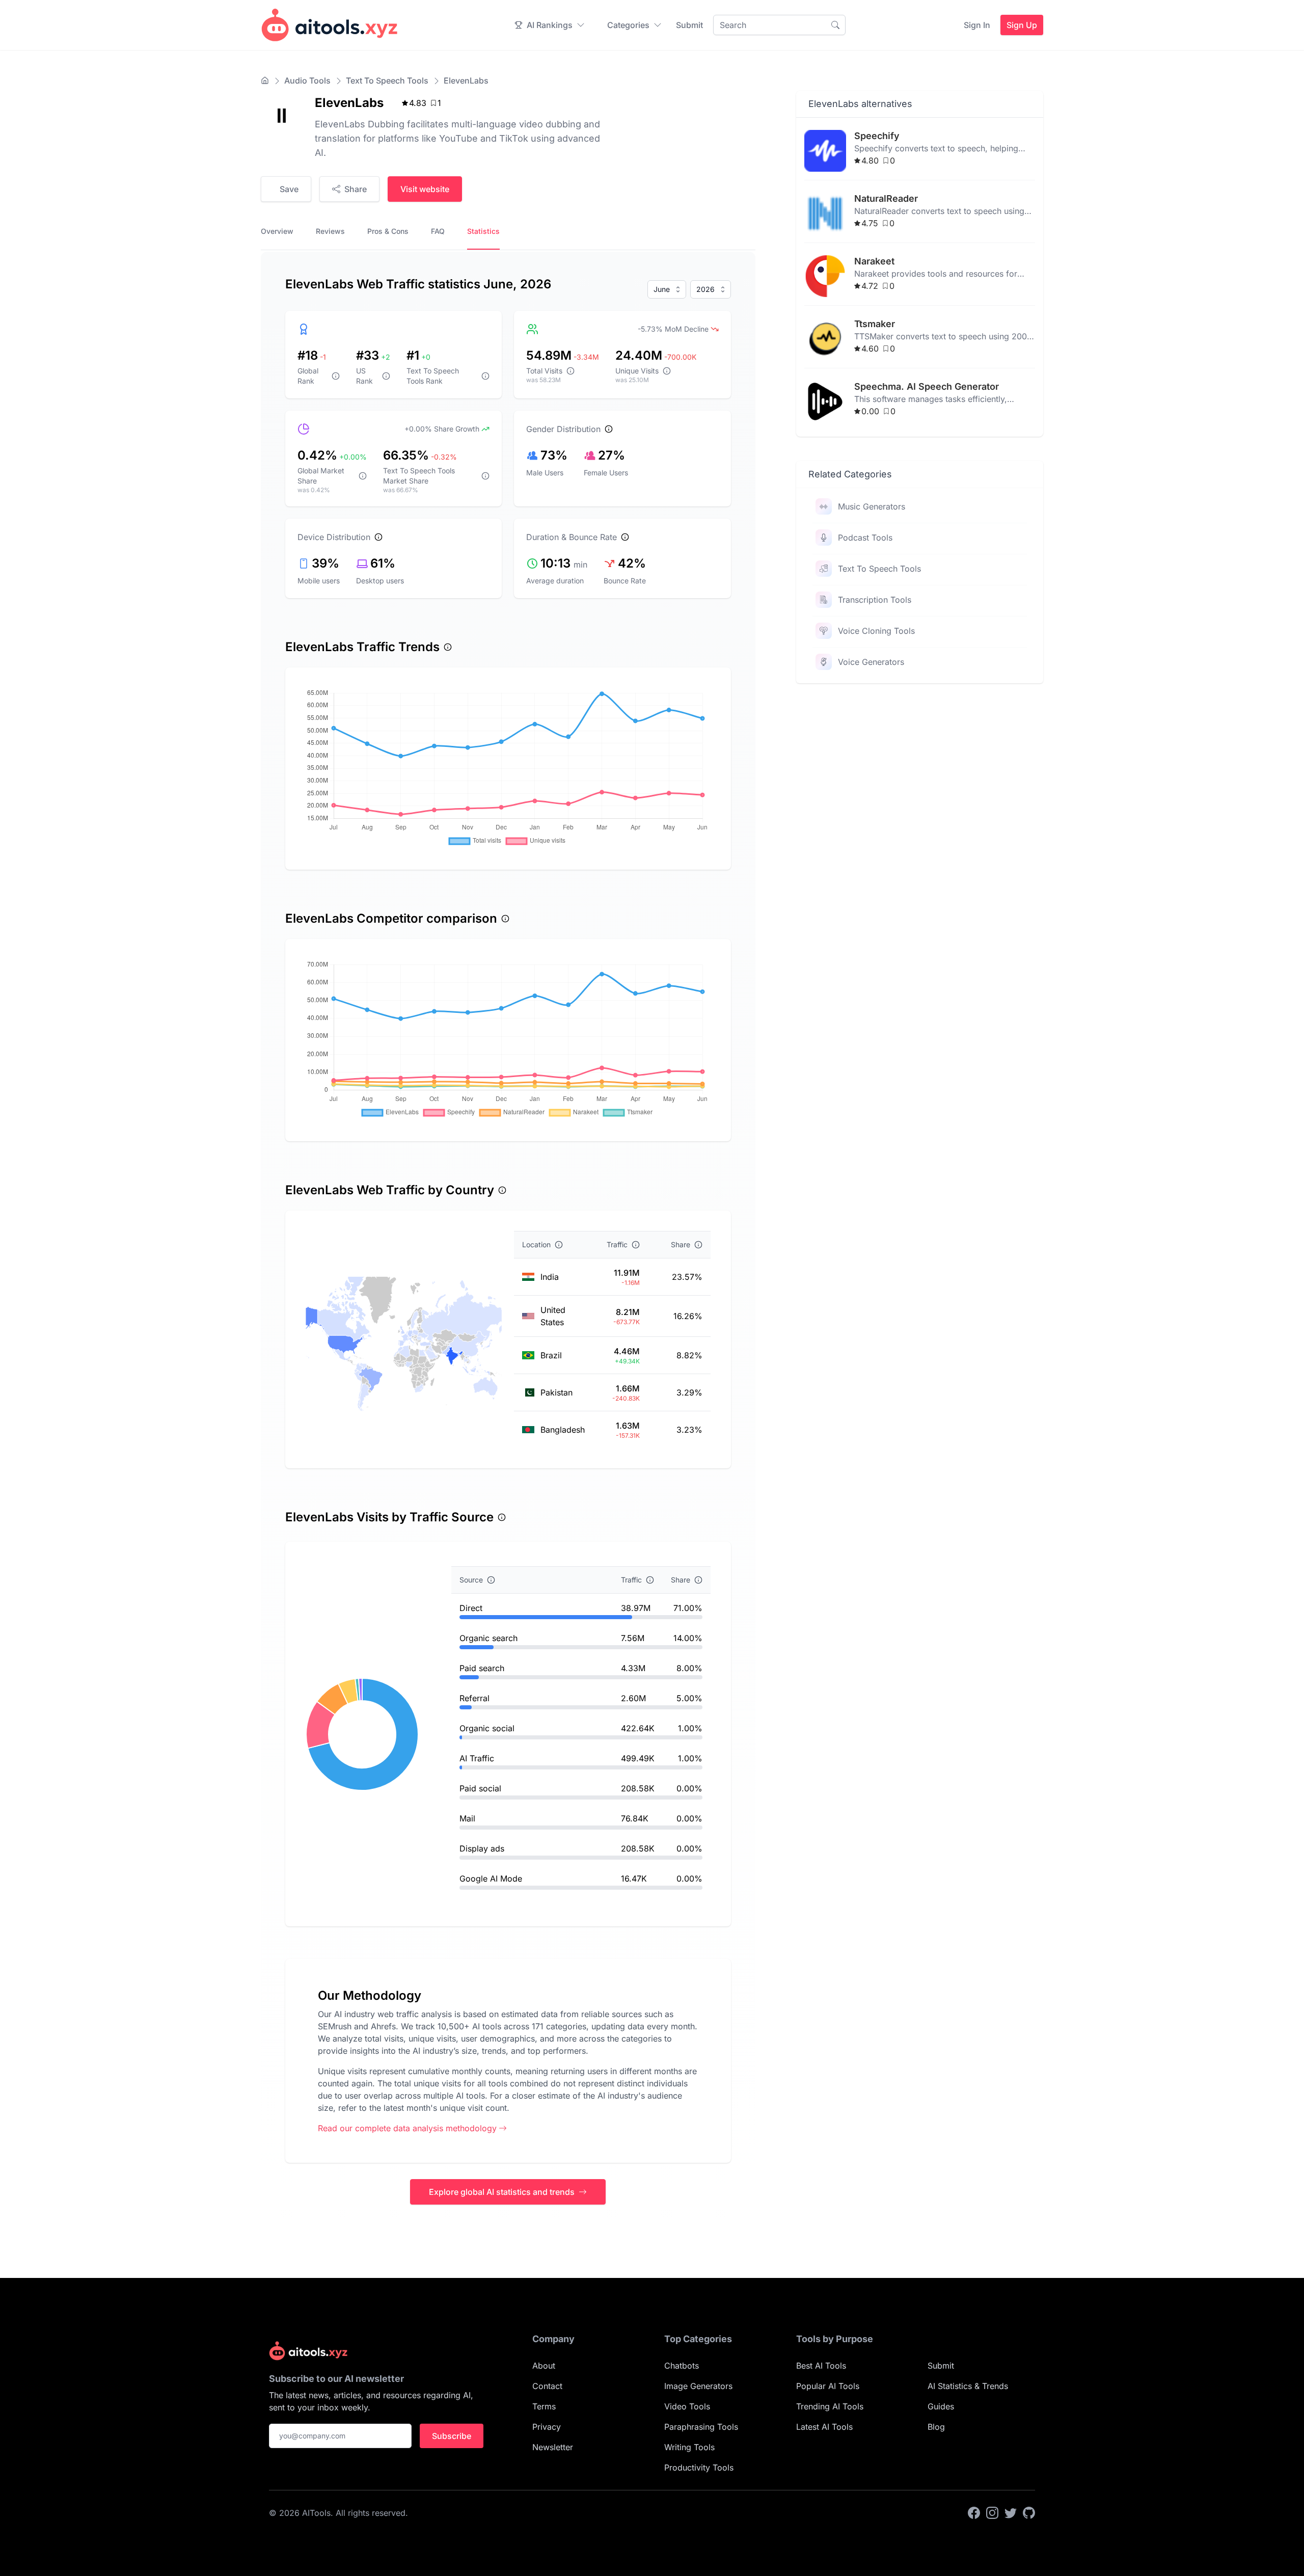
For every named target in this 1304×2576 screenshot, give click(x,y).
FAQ (438, 231)
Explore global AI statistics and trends (502, 2192)
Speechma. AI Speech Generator (927, 386)
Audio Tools (307, 81)
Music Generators (872, 506)
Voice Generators (871, 662)
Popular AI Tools (828, 2386)
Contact (547, 2386)
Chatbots (682, 2366)
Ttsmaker (875, 324)
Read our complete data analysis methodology (407, 2128)
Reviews (330, 231)
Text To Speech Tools (387, 81)
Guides (941, 2406)
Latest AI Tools (824, 2427)
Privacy (547, 2427)
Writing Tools (689, 2447)
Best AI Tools (821, 2366)
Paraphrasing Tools (701, 2427)
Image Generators (698, 2386)
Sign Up (1022, 25)
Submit (689, 25)
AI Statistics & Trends (968, 2386)
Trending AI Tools (830, 2406)
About (544, 2366)
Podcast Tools (865, 538)
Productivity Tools (699, 2467)
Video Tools (687, 2406)
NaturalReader (886, 198)
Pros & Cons (388, 231)
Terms (544, 2406)
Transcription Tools (875, 600)
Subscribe (452, 2436)
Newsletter (553, 2447)
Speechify (877, 136)
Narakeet (874, 261)
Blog (936, 2427)
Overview (277, 231)
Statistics (483, 231)
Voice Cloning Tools (876, 631)
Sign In (977, 25)
